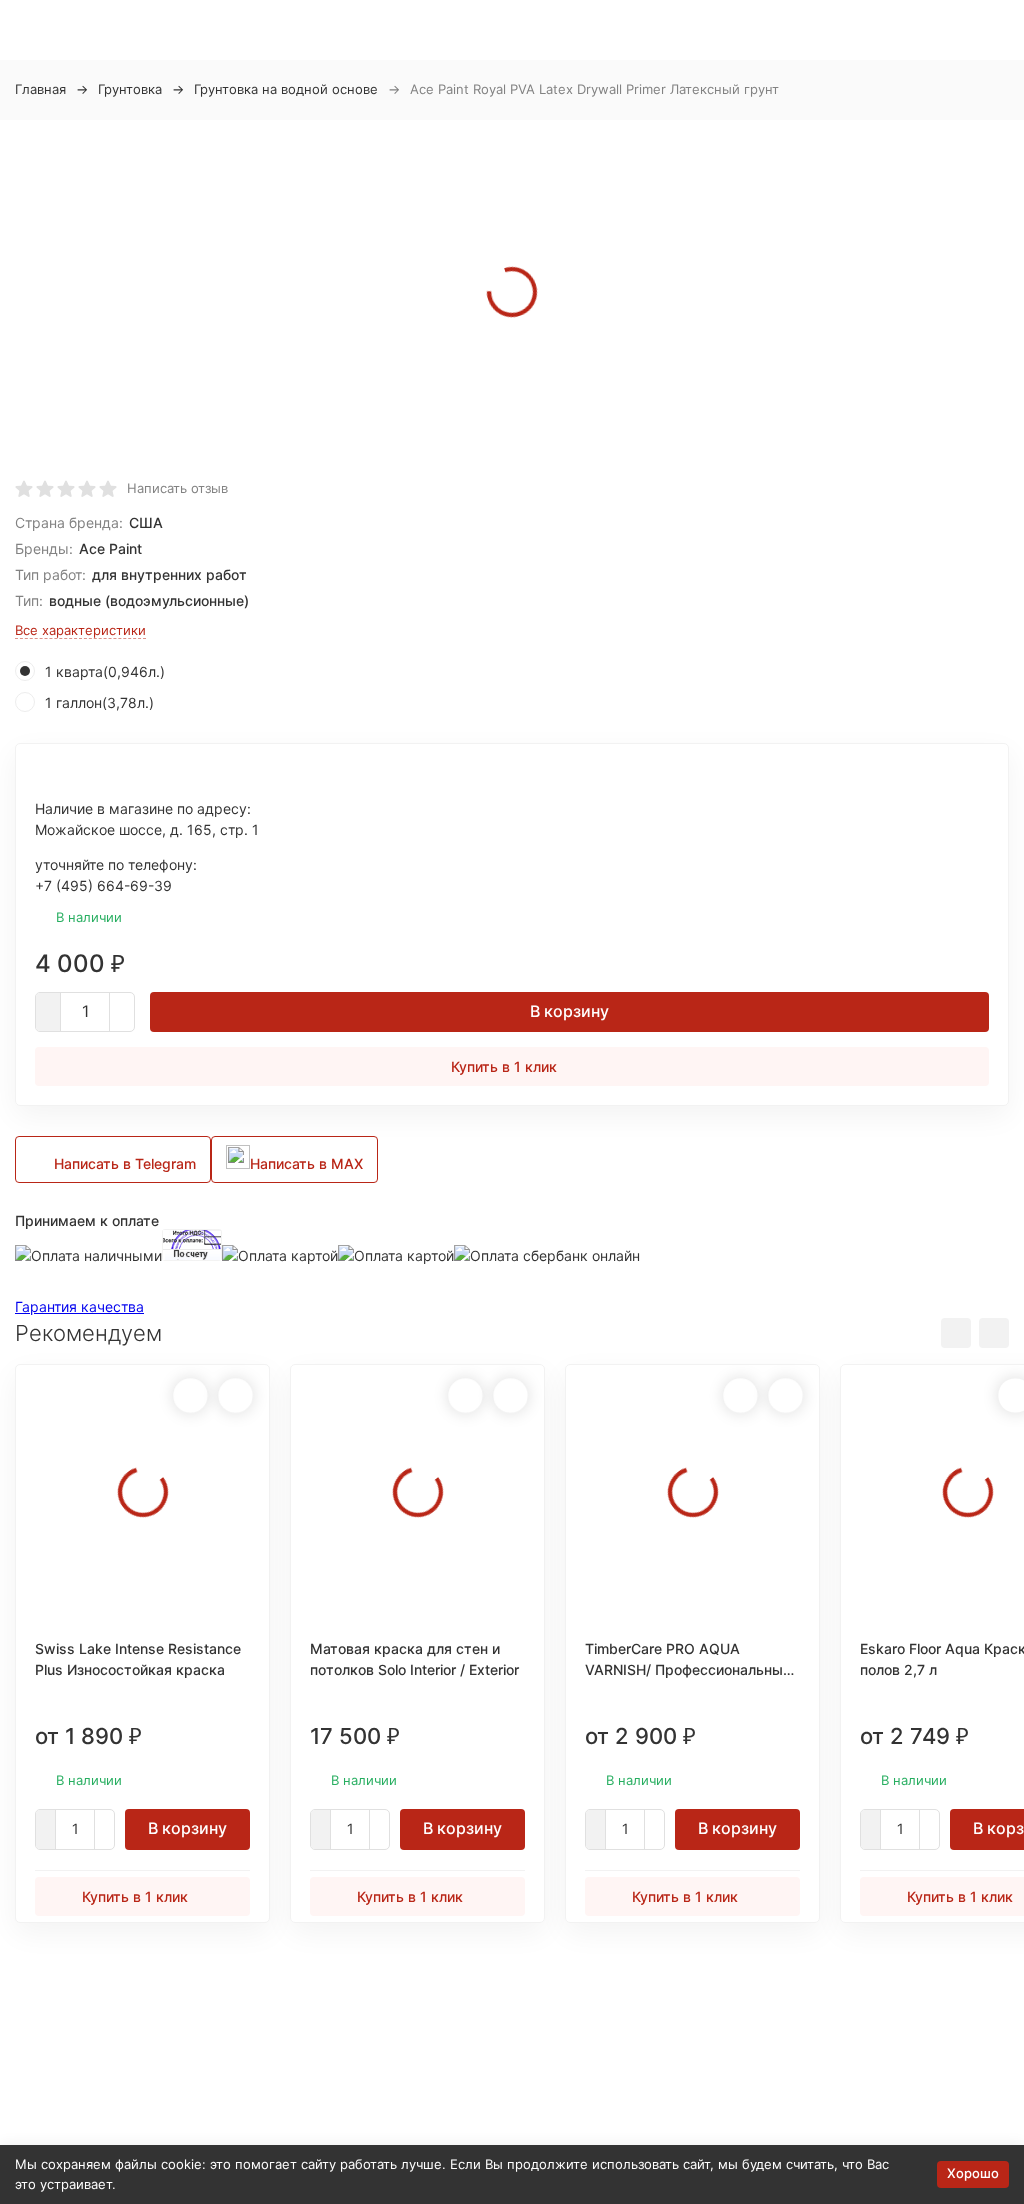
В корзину (569, 1011)
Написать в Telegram (125, 1163)
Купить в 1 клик (504, 1066)
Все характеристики (80, 630)
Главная (40, 89)
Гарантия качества (79, 1306)
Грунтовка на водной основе (286, 89)
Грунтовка (130, 89)
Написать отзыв (177, 488)
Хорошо (973, 2173)
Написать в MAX (306, 1163)
